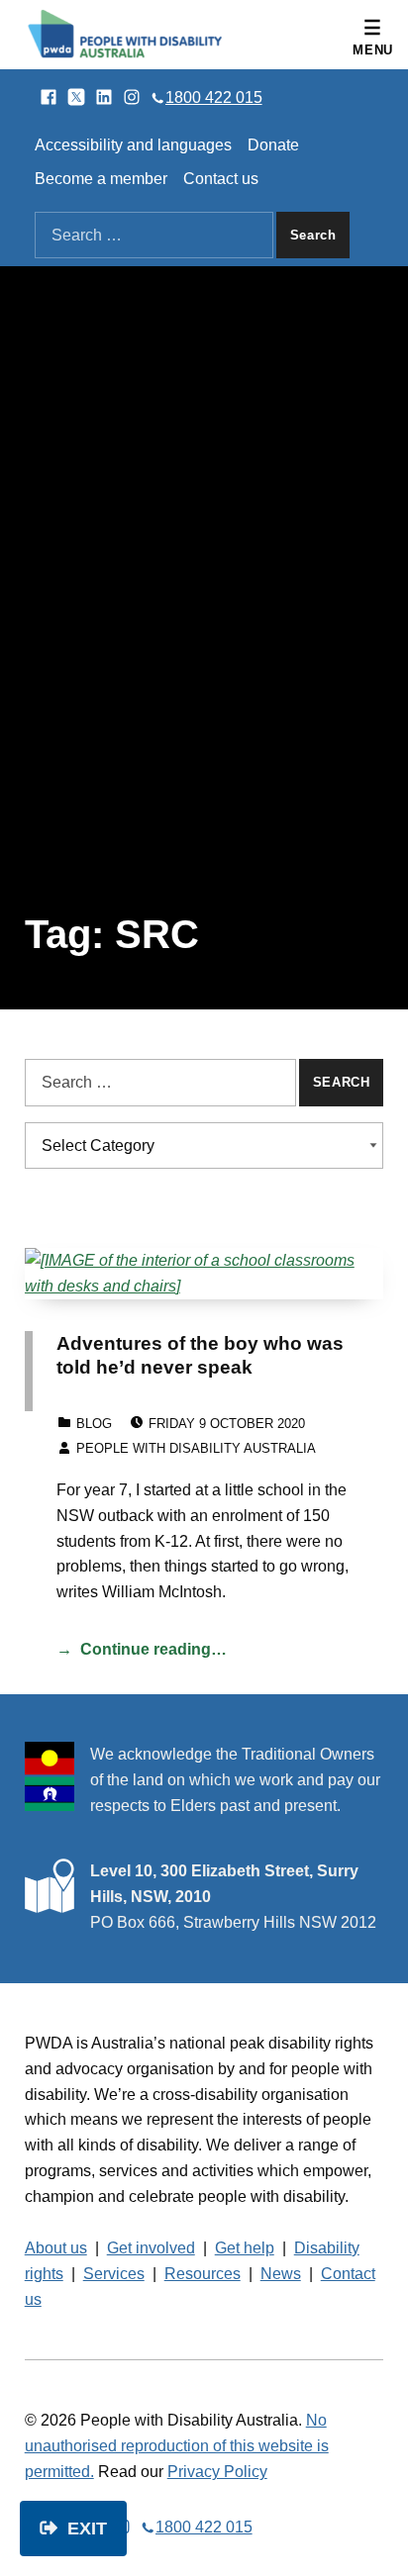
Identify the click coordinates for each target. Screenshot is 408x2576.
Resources (203, 2274)
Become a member (101, 179)
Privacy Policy (217, 2472)
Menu (373, 50)
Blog (94, 1424)
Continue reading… (153, 1649)
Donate (273, 145)
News (281, 2274)
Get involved (151, 2248)
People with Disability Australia (196, 1448)
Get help (245, 2248)
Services (114, 2274)
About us (56, 2248)
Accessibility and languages (133, 145)
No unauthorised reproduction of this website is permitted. (177, 2446)
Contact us (221, 179)
